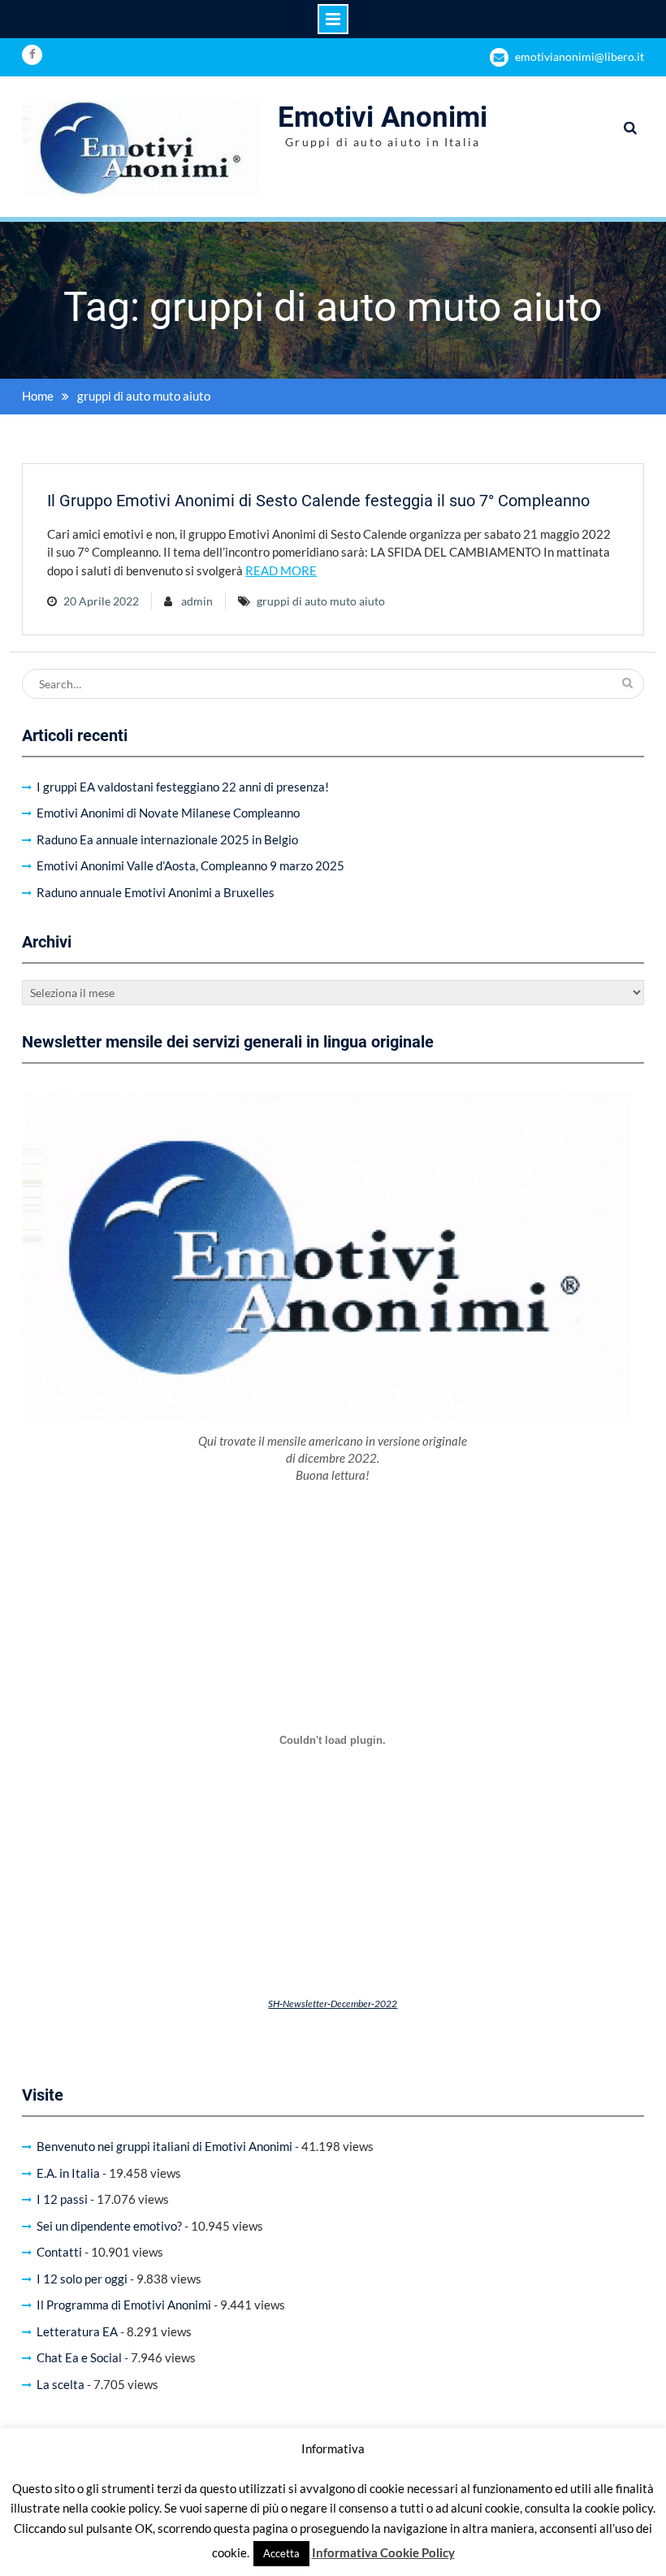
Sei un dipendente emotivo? (109, 2226)
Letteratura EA (77, 2331)
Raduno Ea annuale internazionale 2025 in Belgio (167, 839)
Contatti (59, 2252)
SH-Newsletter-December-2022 (333, 2004)
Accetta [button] (281, 2553)
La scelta (61, 2384)
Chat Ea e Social (79, 2357)
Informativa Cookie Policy (383, 2552)
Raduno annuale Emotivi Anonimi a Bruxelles (156, 892)
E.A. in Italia (68, 2173)
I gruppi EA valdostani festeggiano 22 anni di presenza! (183, 787)
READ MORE (281, 570)
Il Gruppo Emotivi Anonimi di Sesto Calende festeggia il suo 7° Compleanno (318, 501)
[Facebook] (32, 55)
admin (197, 601)
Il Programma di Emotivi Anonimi (124, 2305)
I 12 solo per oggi (82, 2279)
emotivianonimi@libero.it (580, 56)
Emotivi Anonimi (383, 117)
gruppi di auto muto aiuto (321, 601)
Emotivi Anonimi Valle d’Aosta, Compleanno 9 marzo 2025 (190, 865)
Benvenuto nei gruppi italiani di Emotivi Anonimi (164, 2146)
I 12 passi (62, 2199)
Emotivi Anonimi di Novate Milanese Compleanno (168, 813)
